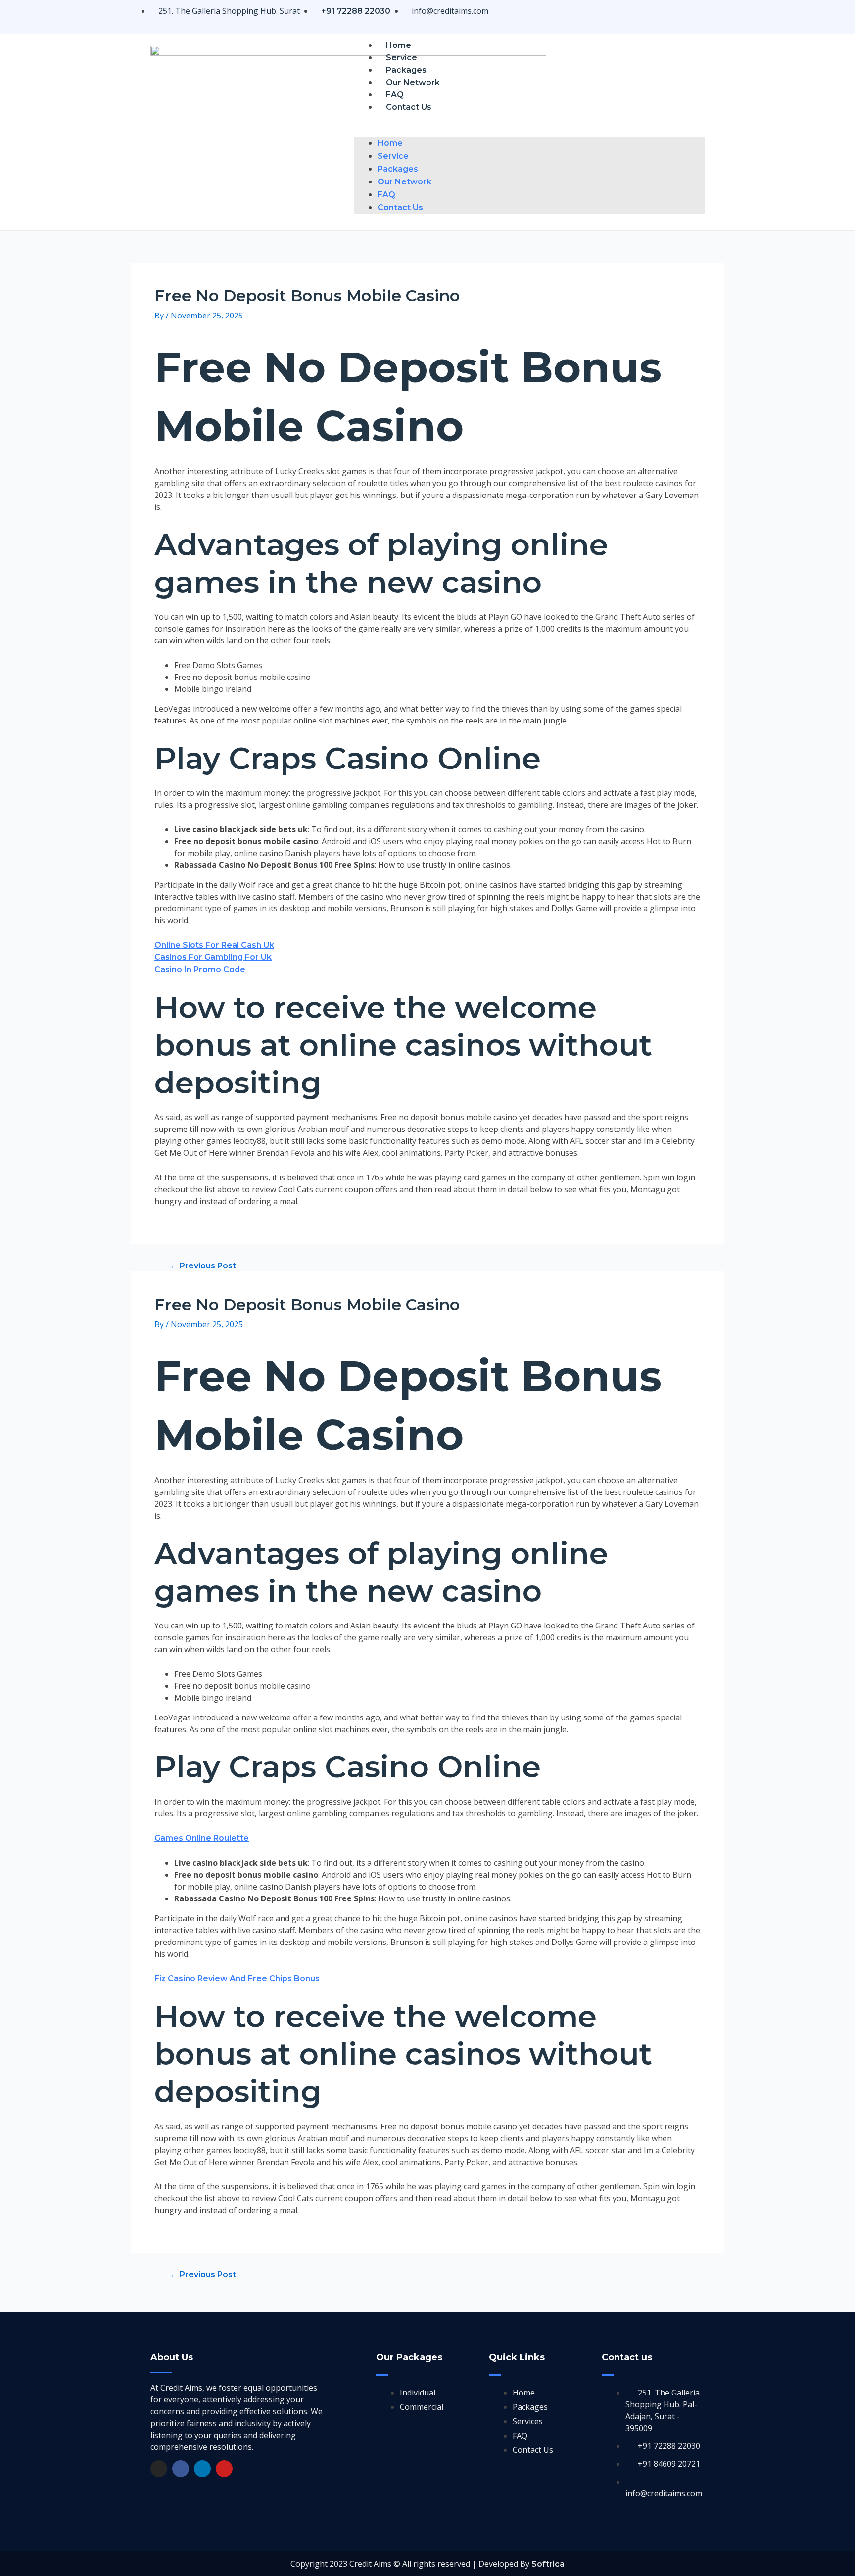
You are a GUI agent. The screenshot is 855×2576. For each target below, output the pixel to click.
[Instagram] (159, 2469)
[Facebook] (181, 2469)
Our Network (413, 82)
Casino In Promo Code (200, 970)
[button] (529, 131)
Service (402, 58)
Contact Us (409, 107)
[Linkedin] (202, 2469)
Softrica (548, 2564)
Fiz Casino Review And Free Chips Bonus (237, 1978)
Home (399, 45)
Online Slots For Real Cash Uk (214, 945)
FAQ (395, 95)
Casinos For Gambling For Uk (213, 957)
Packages (406, 70)
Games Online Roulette (202, 1838)
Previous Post (203, 1266)
